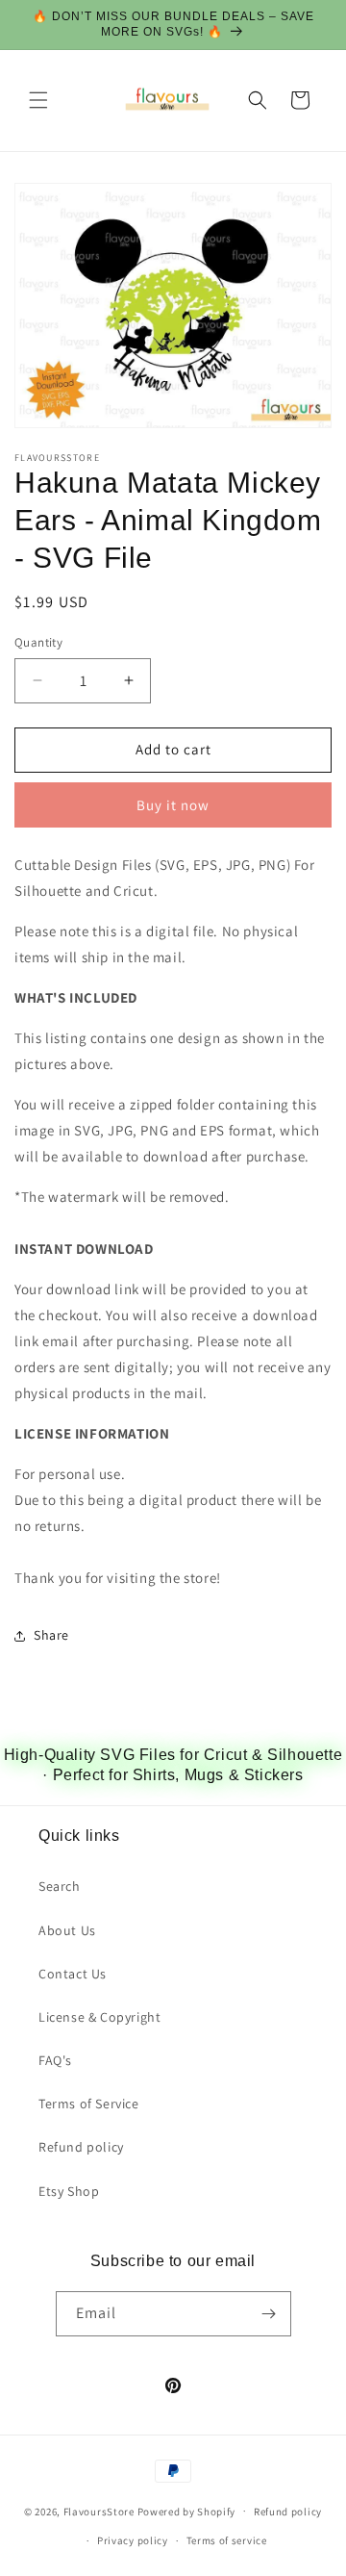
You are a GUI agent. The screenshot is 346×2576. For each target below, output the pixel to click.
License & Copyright (99, 2017)
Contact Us (73, 1974)
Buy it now (173, 805)
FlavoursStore (99, 2511)
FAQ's (55, 2060)
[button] (38, 100)
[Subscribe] (269, 2314)
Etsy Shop (69, 2191)
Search (60, 1886)
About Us (67, 1930)
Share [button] (51, 1635)
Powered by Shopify (187, 2511)
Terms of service (227, 2540)
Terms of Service (89, 2104)
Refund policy (81, 2147)
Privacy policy (133, 2540)
